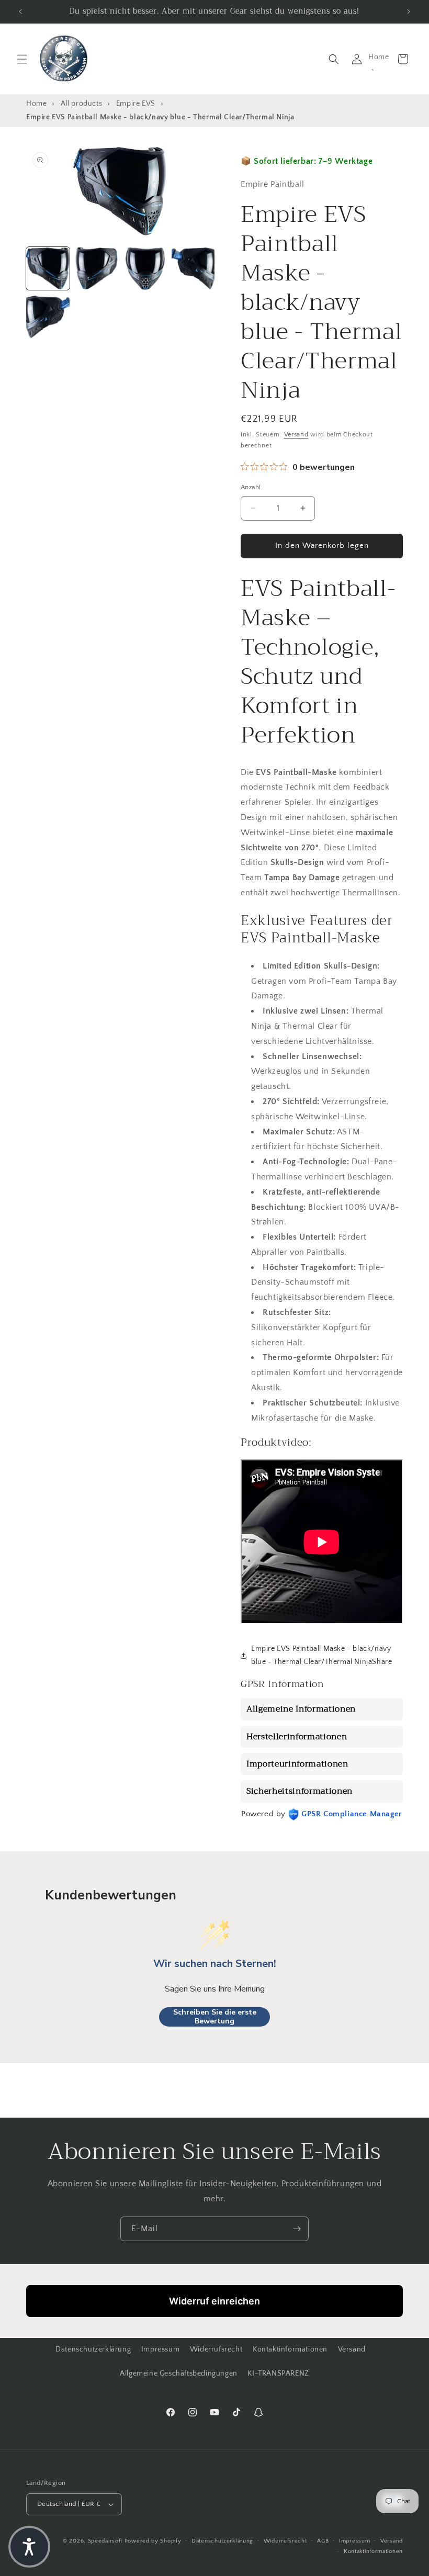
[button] (22, 59)
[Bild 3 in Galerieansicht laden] (145, 269)
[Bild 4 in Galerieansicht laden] (193, 269)
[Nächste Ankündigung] (409, 12)
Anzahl (251, 487)
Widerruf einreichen (214, 2301)
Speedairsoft (105, 2541)
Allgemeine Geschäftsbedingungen (179, 2373)
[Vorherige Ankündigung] (20, 12)
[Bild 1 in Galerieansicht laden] (48, 269)
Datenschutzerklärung (93, 2349)
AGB (323, 2541)
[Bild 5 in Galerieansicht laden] (48, 317)
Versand (296, 435)
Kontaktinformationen (290, 2349)
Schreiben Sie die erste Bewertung (215, 2017)
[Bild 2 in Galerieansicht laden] (97, 269)
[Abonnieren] (297, 2229)
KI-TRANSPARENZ (278, 2373)
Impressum (160, 2349)
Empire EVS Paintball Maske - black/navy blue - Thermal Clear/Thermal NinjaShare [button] (321, 1655)
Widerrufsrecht (216, 2349)
